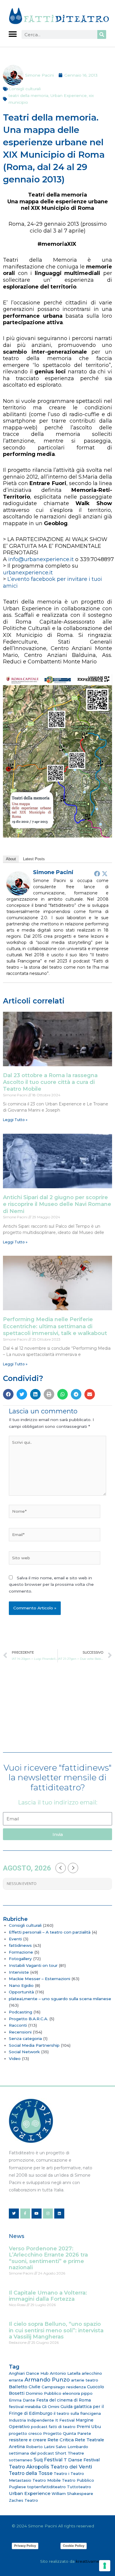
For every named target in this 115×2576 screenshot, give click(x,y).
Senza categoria (25, 2038)
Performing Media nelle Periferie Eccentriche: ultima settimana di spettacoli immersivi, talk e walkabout (55, 1326)
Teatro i (61, 2473)
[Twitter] (105, 874)
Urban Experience (69, 95)
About (11, 859)
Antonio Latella (65, 2373)
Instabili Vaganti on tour (33, 1965)
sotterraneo (21, 2460)
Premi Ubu (89, 2427)
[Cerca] (102, 34)
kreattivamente (91, 2561)
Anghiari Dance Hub (29, 2373)
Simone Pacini (53, 872)
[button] (13, 34)
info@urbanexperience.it (41, 559)
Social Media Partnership (34, 2045)
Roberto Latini (40, 2447)
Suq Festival (48, 2460)
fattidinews (20, 1945)
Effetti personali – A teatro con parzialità (50, 1932)
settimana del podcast (31, 2453)
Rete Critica (61, 2440)
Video (15, 2059)
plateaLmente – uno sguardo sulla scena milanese (60, 1999)
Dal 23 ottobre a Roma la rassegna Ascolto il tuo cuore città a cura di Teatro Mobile (50, 1082)
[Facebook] (97, 874)
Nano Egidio (21, 1985)
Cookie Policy (74, 2546)
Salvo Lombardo (72, 2447)
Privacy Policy (25, 2546)
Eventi (15, 1939)
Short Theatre (70, 2453)
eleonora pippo (78, 2393)
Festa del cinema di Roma (64, 2400)
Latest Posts (34, 859)
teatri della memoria (28, 95)
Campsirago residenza (64, 2387)
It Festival (65, 2420)
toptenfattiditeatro (46, 2487)
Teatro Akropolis (29, 2467)
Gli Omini (51, 2407)
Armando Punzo (47, 2380)
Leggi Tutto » (15, 1120)
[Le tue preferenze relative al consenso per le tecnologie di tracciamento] (105, 2566)
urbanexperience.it (28, 573)
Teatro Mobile (47, 2480)
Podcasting (20, 2012)
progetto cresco (25, 2433)
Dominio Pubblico (43, 2393)
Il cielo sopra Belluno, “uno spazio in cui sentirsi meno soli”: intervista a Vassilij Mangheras (56, 2330)
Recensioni (20, 2032)
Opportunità (21, 1992)
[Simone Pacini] (18, 883)
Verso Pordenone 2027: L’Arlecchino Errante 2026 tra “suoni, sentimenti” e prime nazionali (48, 2258)
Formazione (21, 1952)
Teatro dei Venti (71, 2467)
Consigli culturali (25, 89)
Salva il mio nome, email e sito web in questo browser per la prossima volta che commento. (51, 1584)
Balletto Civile (25, 2387)
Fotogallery (20, 1959)
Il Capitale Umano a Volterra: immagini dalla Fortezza (48, 2296)
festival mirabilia (25, 2407)
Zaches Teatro (23, 2500)
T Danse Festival (82, 2460)
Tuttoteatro (79, 2487)
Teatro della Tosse (31, 2473)
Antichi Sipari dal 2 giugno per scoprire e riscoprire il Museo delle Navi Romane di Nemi (57, 1204)
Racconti (18, 2025)
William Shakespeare (72, 2493)
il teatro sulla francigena (77, 2413)
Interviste (19, 1972)
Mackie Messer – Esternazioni (40, 1979)
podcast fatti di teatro (53, 2427)
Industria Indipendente (31, 2420)
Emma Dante (22, 2400)
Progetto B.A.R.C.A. (28, 2019)
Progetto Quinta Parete (67, 2433)
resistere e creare (28, 2440)
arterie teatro (85, 2380)
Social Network (24, 2052)
